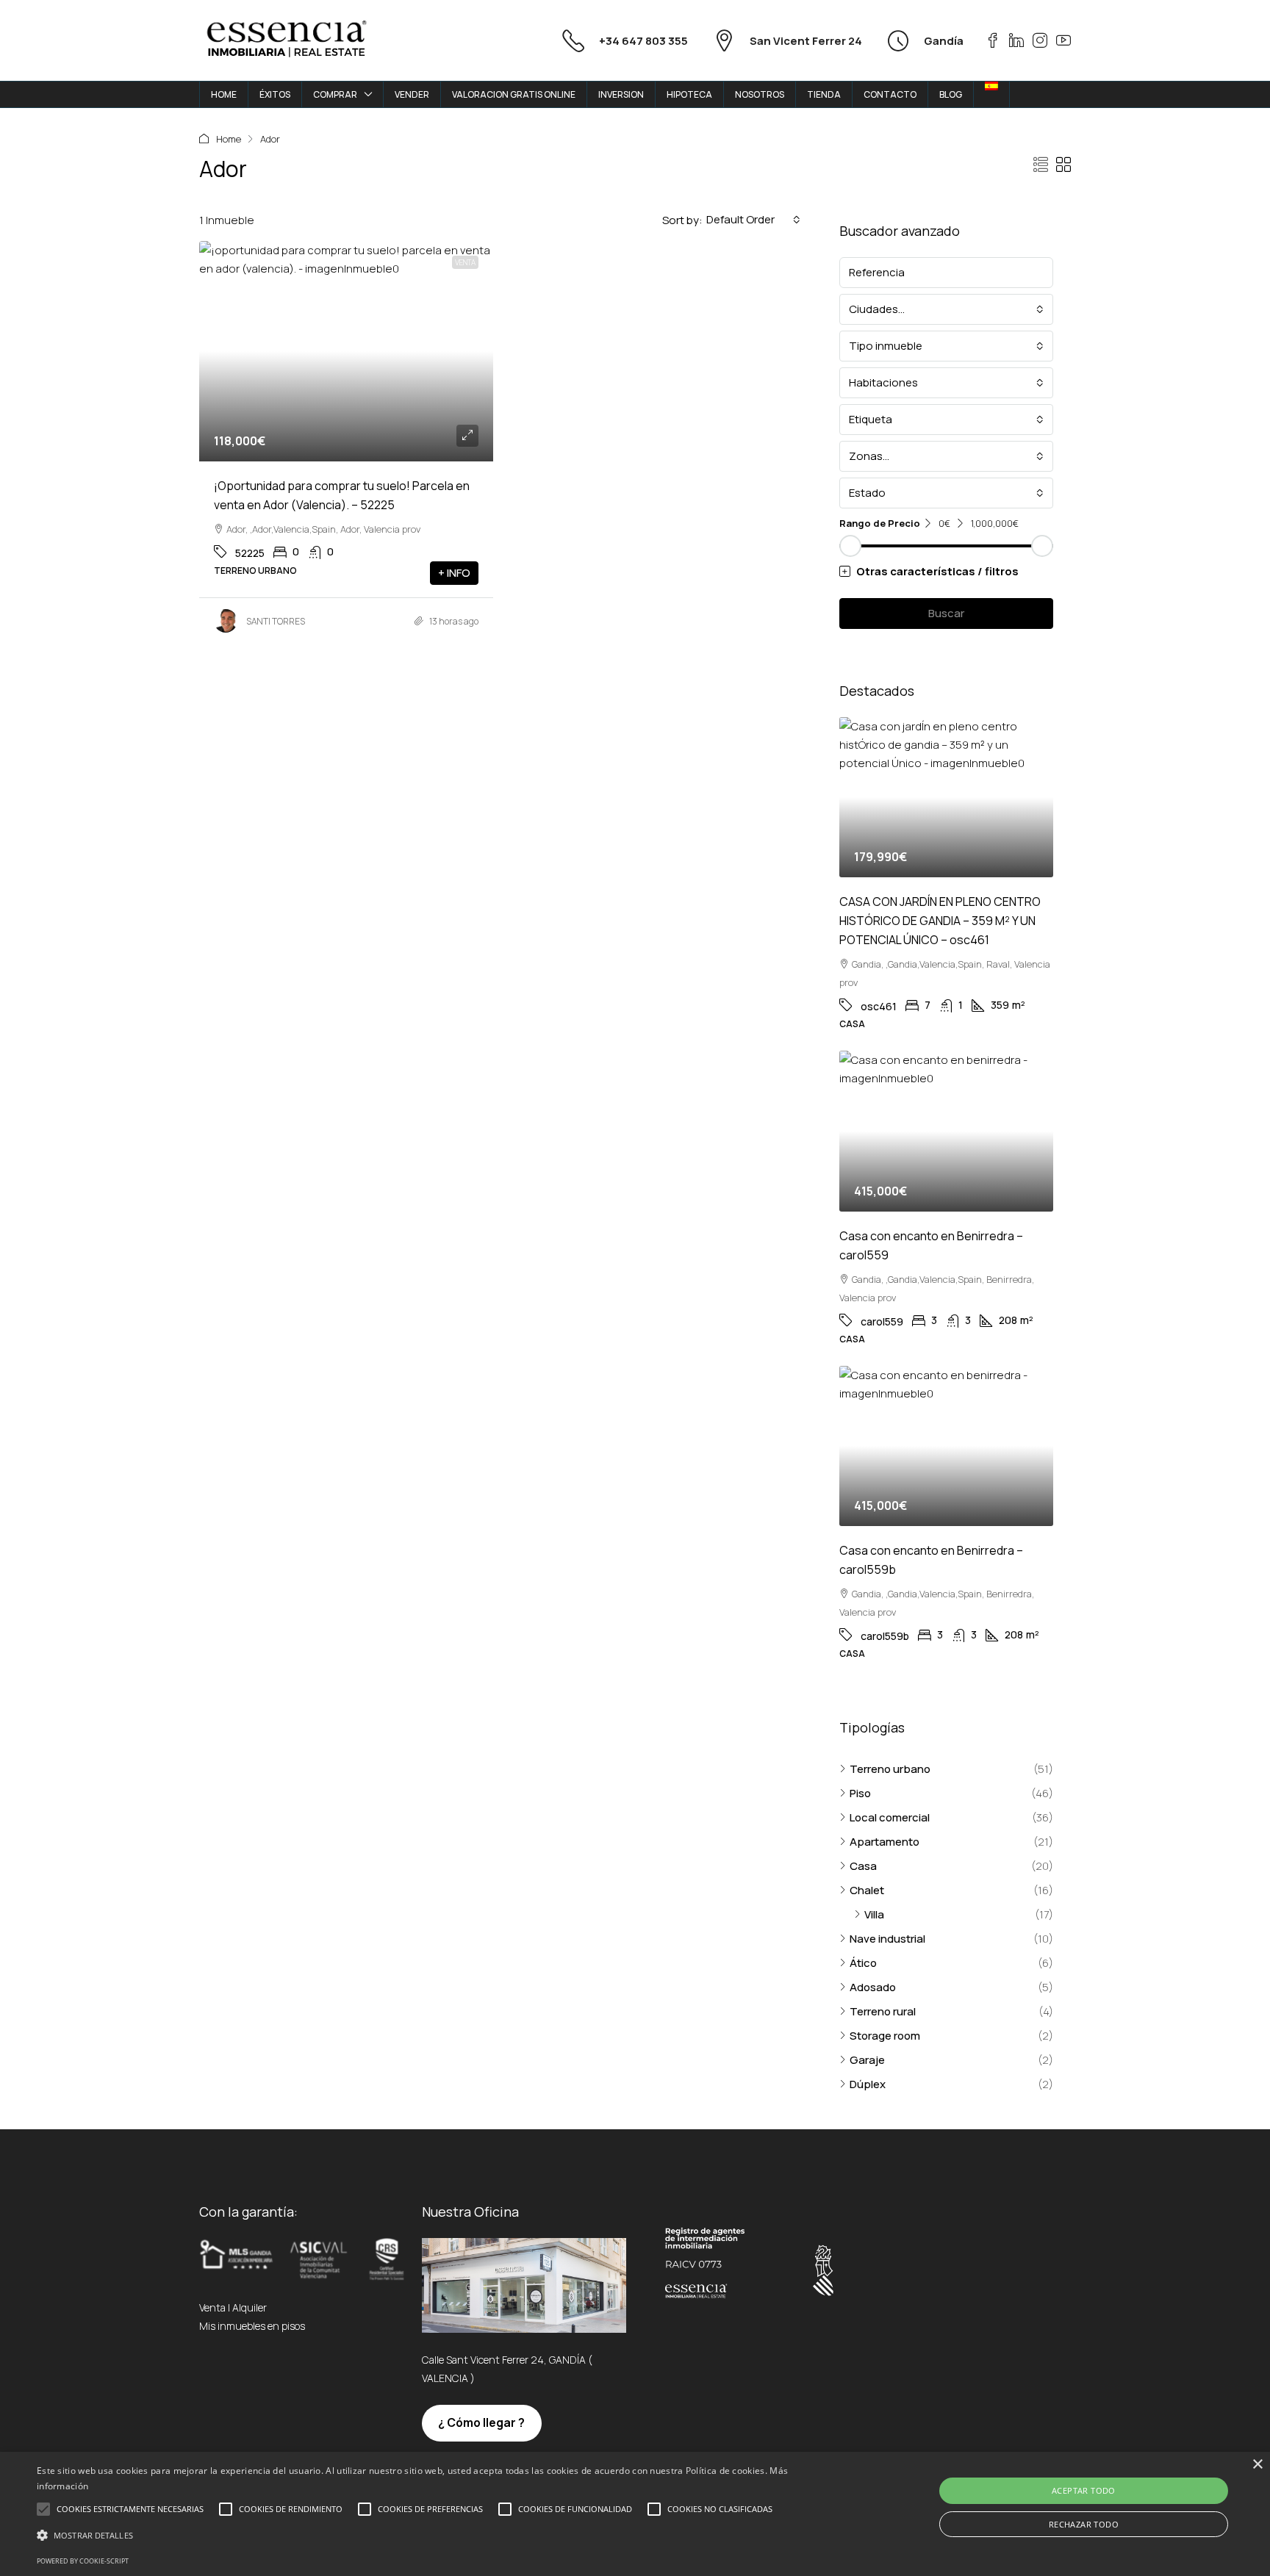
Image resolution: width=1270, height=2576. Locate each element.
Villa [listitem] (874, 1914)
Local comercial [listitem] (890, 1817)
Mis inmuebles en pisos (252, 2326)
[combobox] (753, 220)
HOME (224, 94)
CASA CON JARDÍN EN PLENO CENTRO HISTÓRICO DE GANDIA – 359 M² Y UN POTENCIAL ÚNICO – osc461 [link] (940, 921)
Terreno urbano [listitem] (890, 1769)
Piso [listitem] (860, 1793)
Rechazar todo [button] (1084, 2524)
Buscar (946, 613)
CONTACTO (890, 94)
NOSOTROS (760, 94)
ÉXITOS (275, 94)
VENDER (412, 94)
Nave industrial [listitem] (887, 1939)
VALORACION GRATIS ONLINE (514, 94)
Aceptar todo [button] (1084, 2490)
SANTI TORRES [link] (276, 621)
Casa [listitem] (863, 1866)
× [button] (1257, 2465)
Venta (465, 262)
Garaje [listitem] (867, 2060)
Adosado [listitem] (873, 1987)
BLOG (951, 94)
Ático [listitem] (863, 1963)
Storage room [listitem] (885, 2036)
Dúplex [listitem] (868, 2084)
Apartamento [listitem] (885, 1842)
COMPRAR (335, 94)
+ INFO (454, 573)
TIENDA (824, 94)
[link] (346, 351)
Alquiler (250, 2307)
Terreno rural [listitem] (883, 2011)
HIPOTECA (689, 94)
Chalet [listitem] (867, 1890)
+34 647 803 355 (643, 41)
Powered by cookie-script (83, 2561)
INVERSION (621, 94)
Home (229, 139)
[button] (1041, 165)
